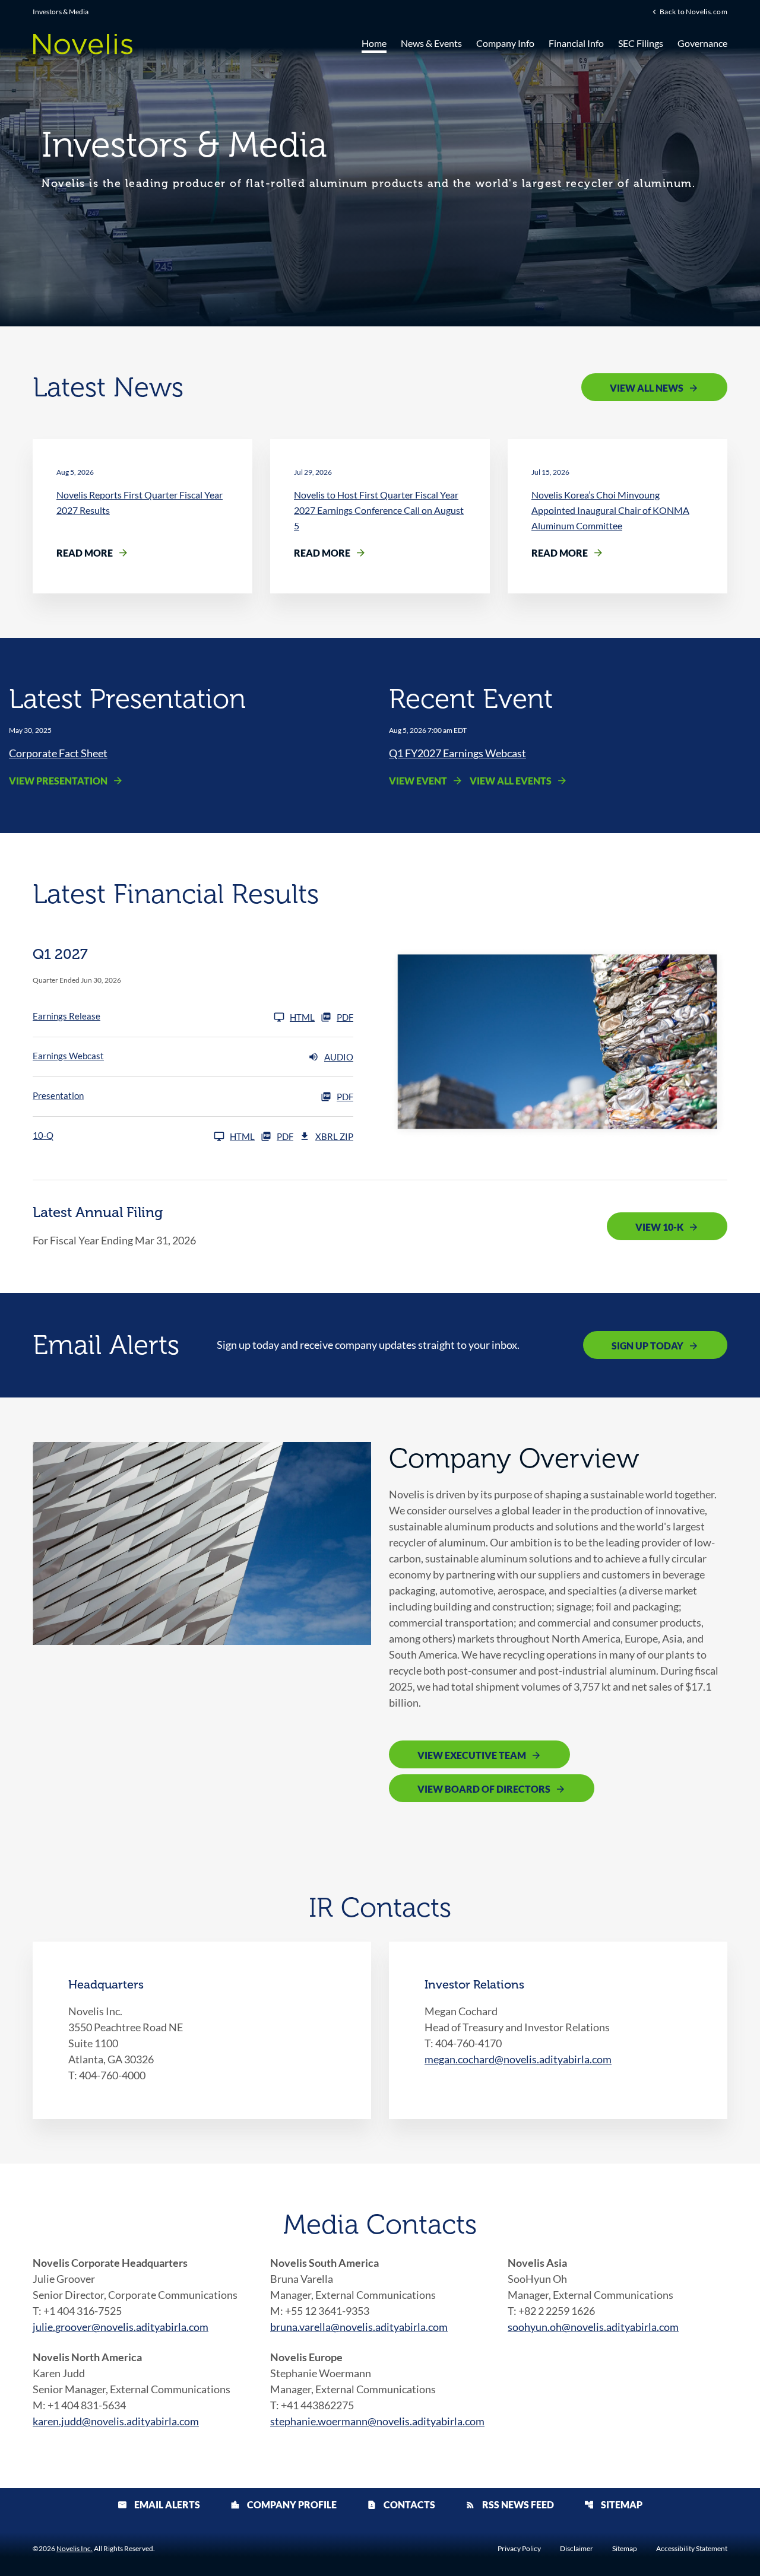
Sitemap (613, 2504)
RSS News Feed (510, 2504)
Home (374, 43)
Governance (702, 43)
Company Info (505, 43)
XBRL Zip (334, 1136)
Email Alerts (159, 2504)
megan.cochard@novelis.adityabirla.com (518, 2059)
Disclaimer (577, 2549)
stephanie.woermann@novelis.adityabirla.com (377, 2421)
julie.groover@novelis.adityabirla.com (121, 2327)
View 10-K (659, 1227)
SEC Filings (641, 43)
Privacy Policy (519, 2549)
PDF (345, 1017)
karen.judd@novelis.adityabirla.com (116, 2421)
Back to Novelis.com (693, 11)
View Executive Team (472, 1755)
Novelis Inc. (75, 2548)
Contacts (401, 2504)
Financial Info (576, 43)
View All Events (511, 781)
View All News (647, 388)
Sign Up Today (647, 1346)
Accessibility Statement (692, 2549)
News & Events (431, 43)
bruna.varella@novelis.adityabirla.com (359, 2327)
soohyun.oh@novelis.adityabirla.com (593, 2327)
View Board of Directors (484, 1789)
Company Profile (284, 2504)
